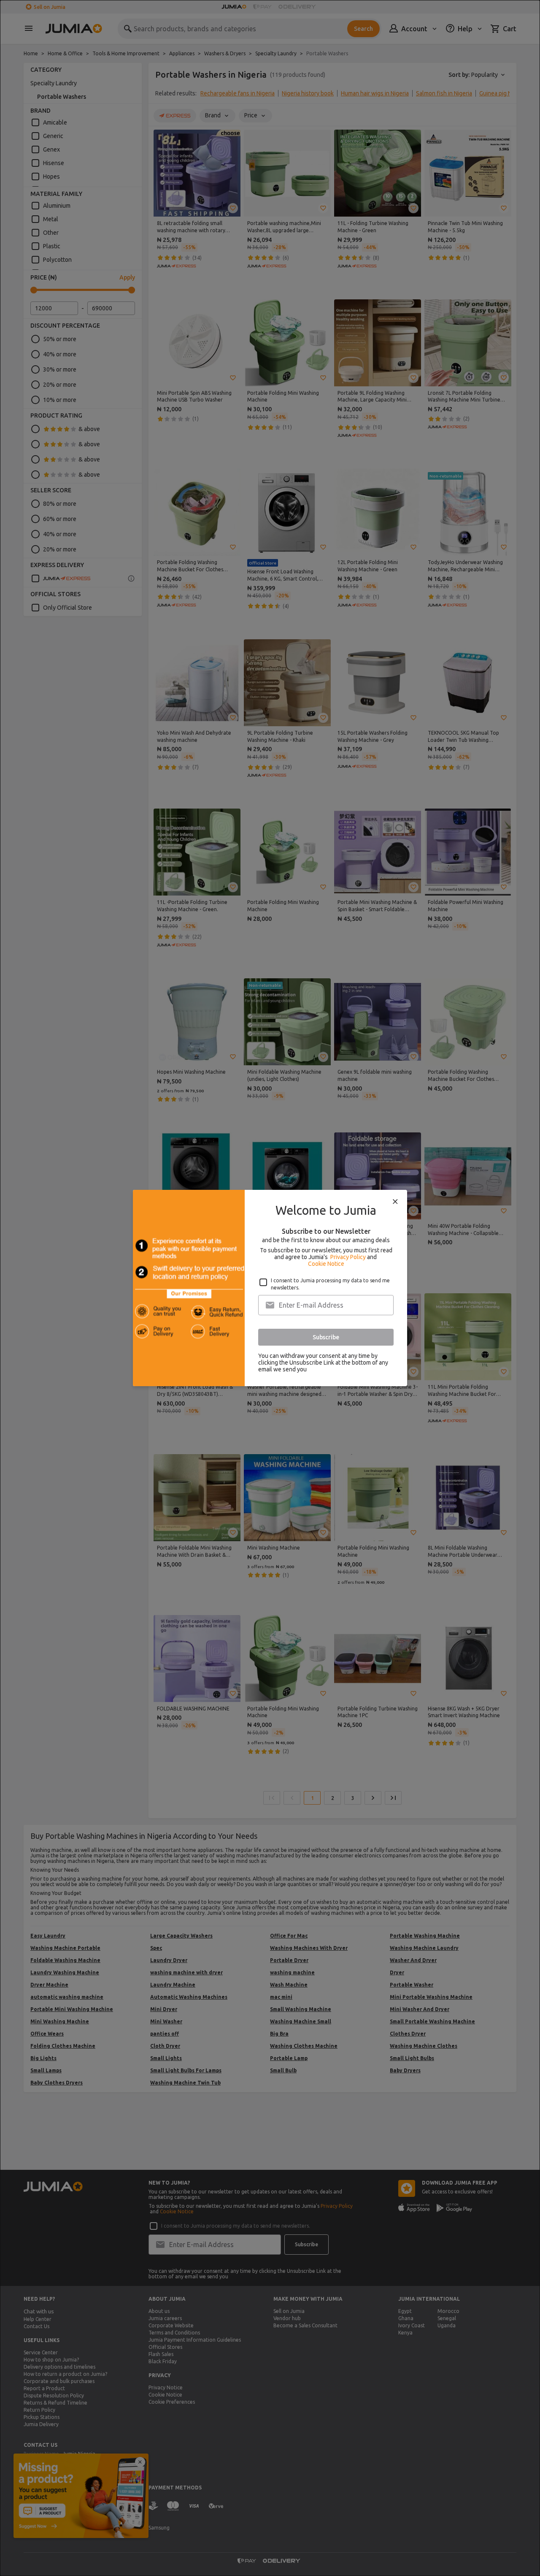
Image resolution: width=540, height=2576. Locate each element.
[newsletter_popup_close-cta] (395, 1202)
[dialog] (270, 1288)
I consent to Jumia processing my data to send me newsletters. (330, 1284)
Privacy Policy (348, 1257)
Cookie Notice (326, 1264)
